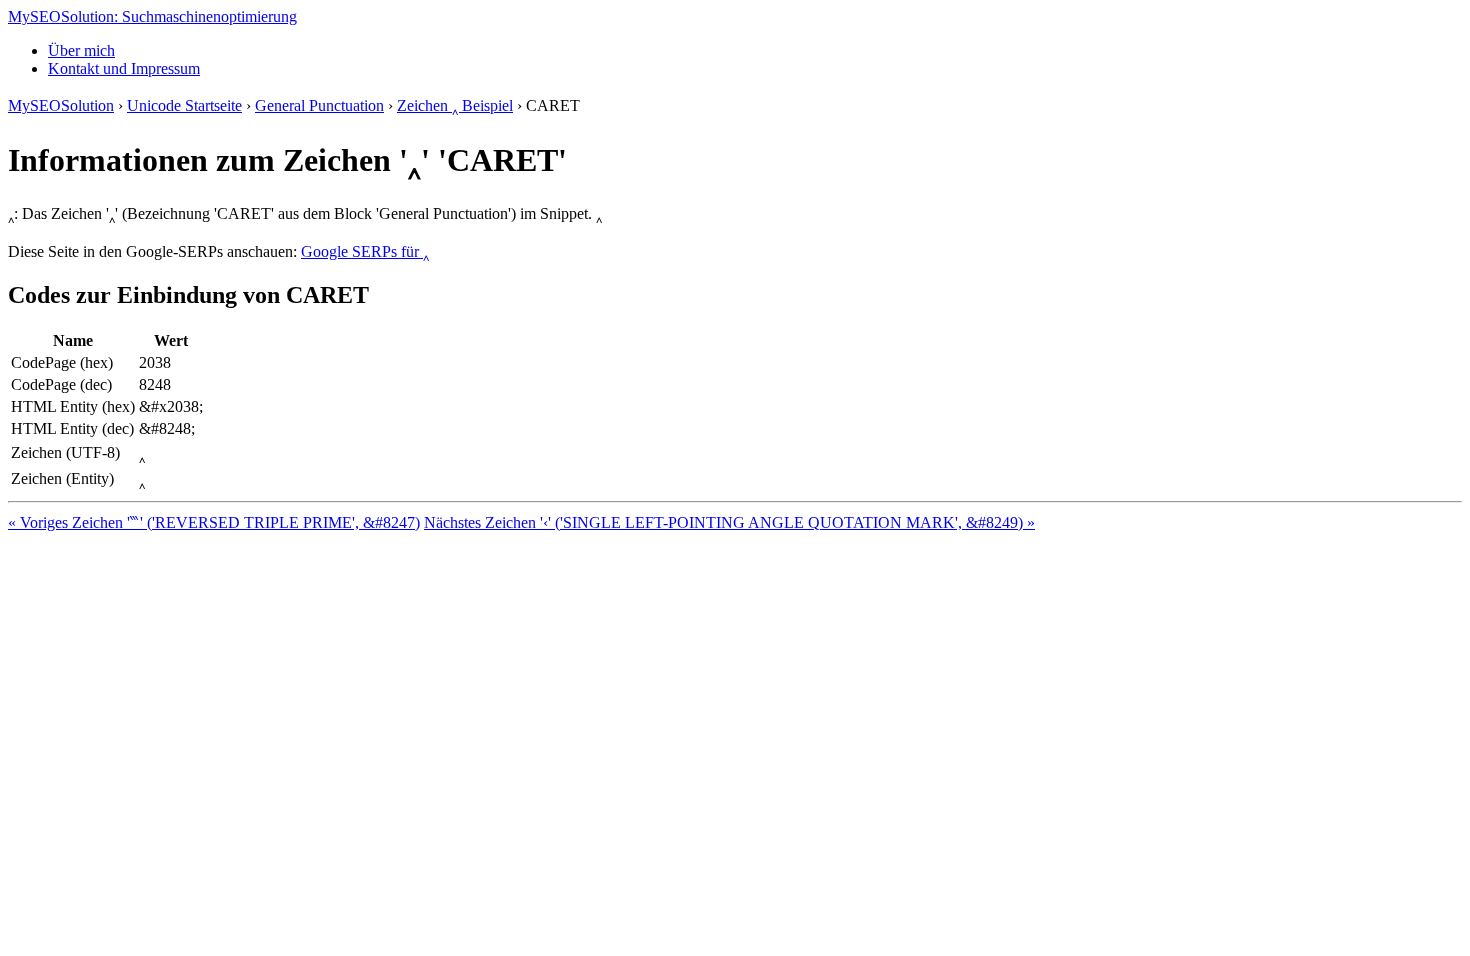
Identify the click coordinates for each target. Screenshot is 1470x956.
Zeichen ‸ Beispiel (455, 105)
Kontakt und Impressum (124, 68)
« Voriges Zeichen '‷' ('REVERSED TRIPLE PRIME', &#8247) (214, 522)
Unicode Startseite (184, 105)
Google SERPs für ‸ (365, 251)
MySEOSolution (61, 105)
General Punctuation (319, 105)
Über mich (81, 50)
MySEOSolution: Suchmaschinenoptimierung (152, 16)
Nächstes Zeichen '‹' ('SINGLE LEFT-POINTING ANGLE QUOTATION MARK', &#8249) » (729, 522)
